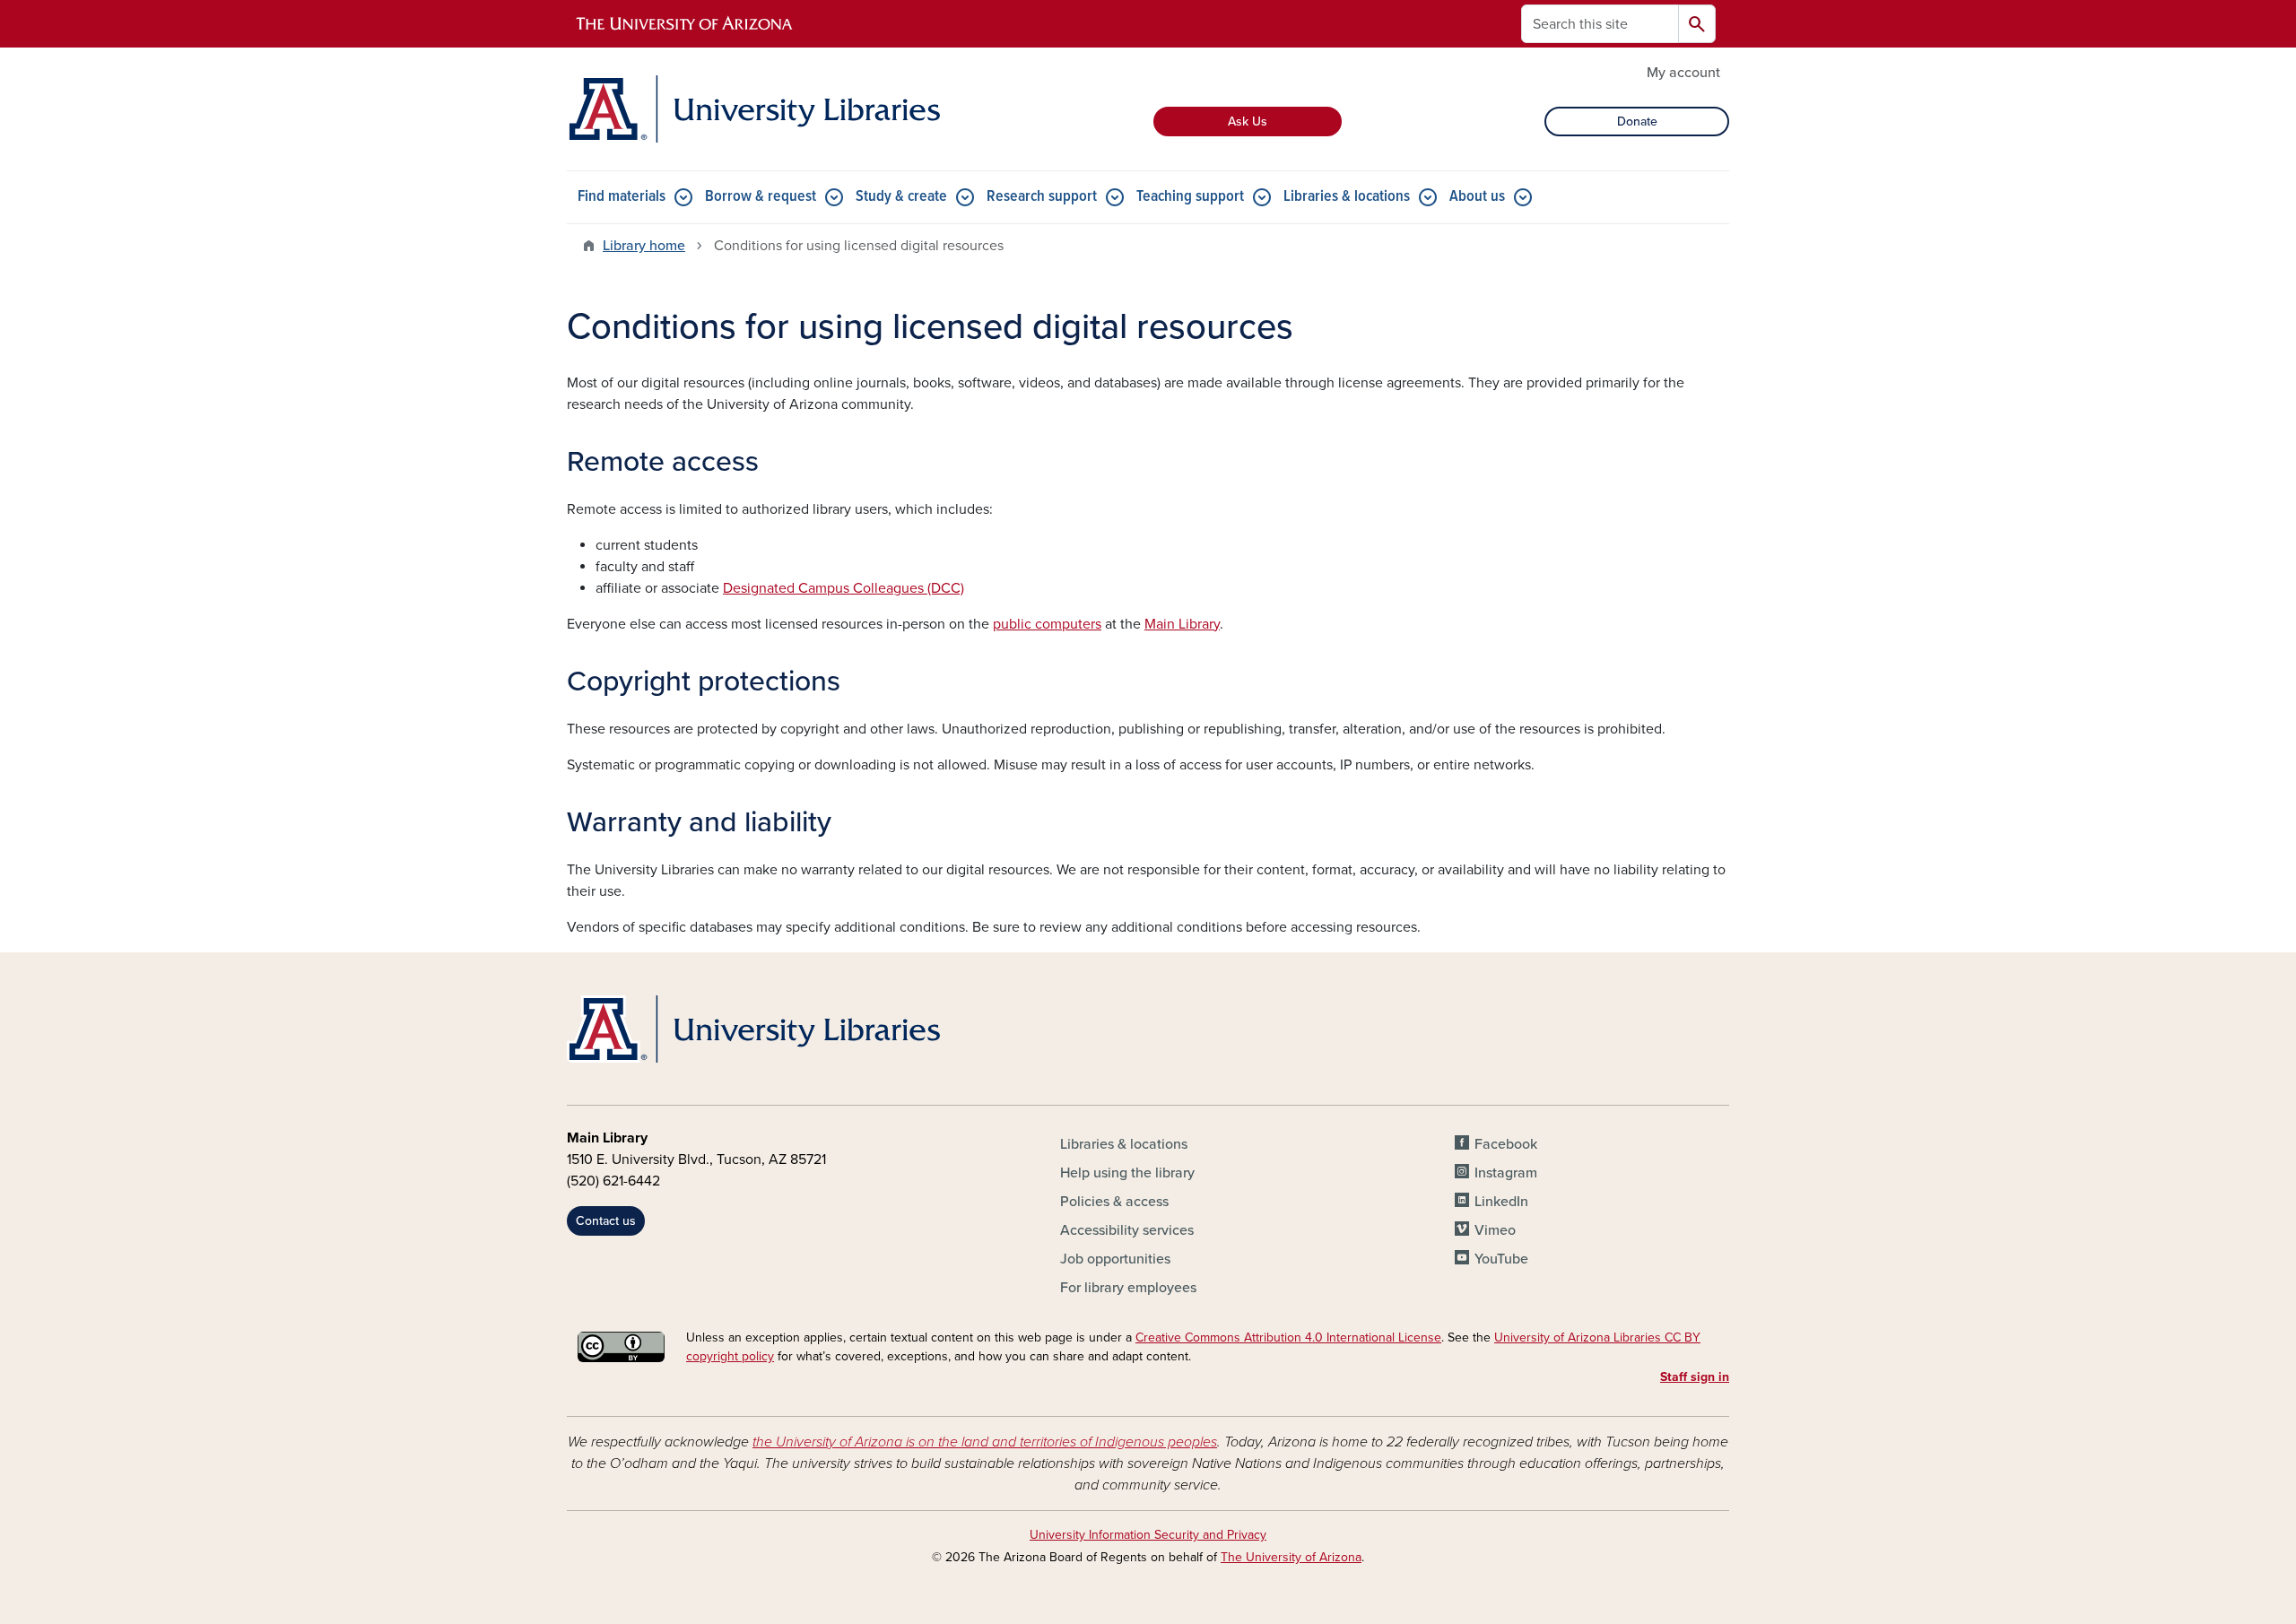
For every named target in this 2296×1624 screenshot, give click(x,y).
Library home (644, 246)
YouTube (1501, 1259)
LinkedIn (1501, 1202)
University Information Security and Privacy (1148, 1535)
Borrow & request (761, 197)
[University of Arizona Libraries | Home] (753, 109)
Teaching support (1190, 197)
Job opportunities (1115, 1259)
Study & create (901, 197)
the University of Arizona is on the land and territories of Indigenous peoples (985, 1442)
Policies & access (1114, 1202)
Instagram (1506, 1173)
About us (1477, 197)
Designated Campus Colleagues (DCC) (844, 588)
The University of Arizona (1291, 1557)
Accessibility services (1127, 1230)
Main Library (1182, 624)
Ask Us (1248, 122)
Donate (1637, 122)
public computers (1047, 624)
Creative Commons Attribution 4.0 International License (1288, 1337)
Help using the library (1127, 1173)
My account (1683, 73)
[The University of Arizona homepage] (685, 24)
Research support (1042, 197)
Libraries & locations (1347, 197)
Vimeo (1495, 1230)
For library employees (1128, 1288)
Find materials (622, 197)
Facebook (1506, 1144)
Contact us (606, 1221)
